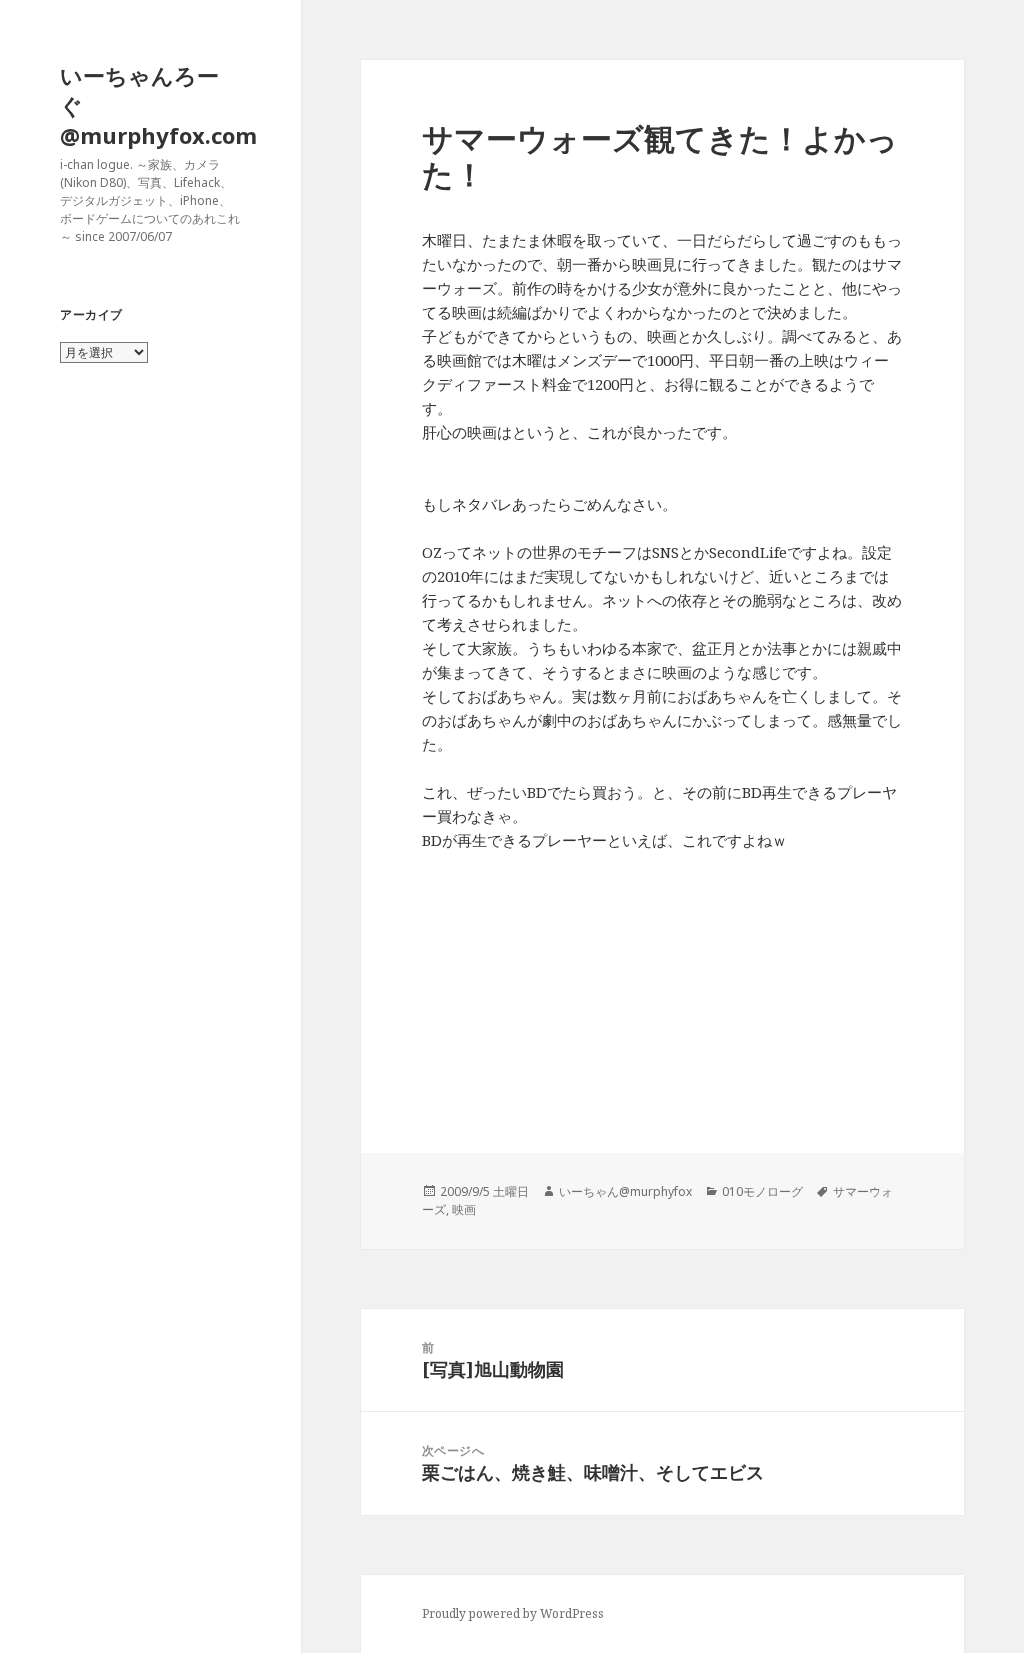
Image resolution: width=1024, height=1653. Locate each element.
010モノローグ (762, 1191)
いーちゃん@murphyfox (625, 1191)
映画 (464, 1209)
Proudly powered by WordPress (513, 1613)
